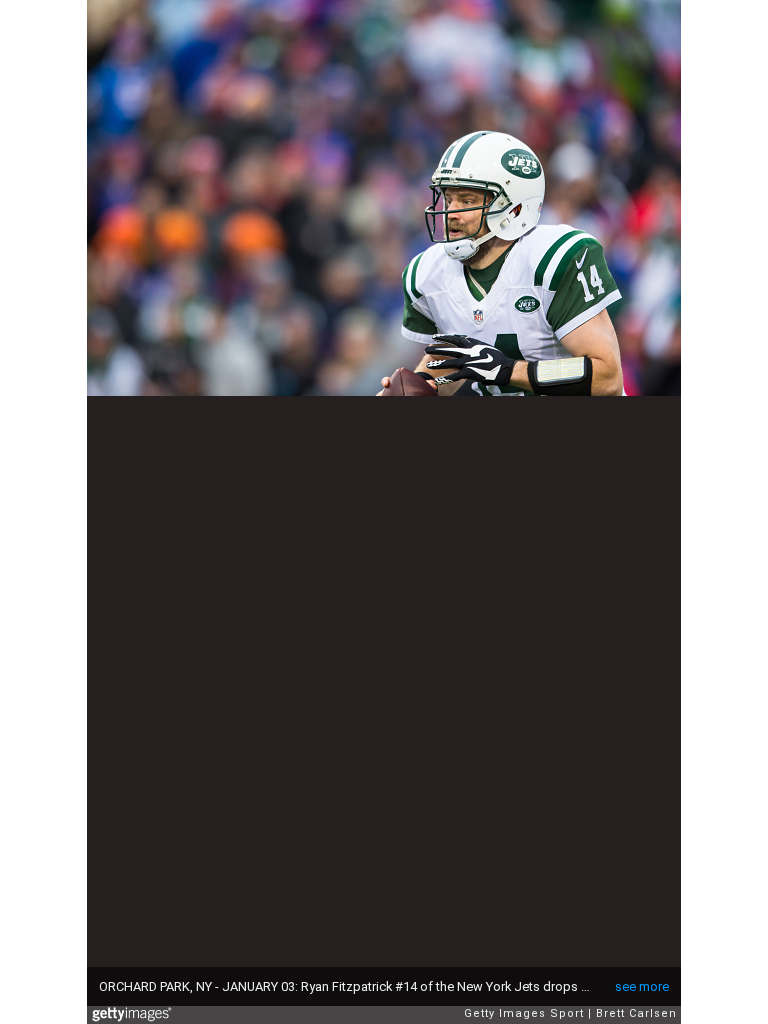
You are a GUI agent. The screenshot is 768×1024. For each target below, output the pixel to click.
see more (642, 986)
